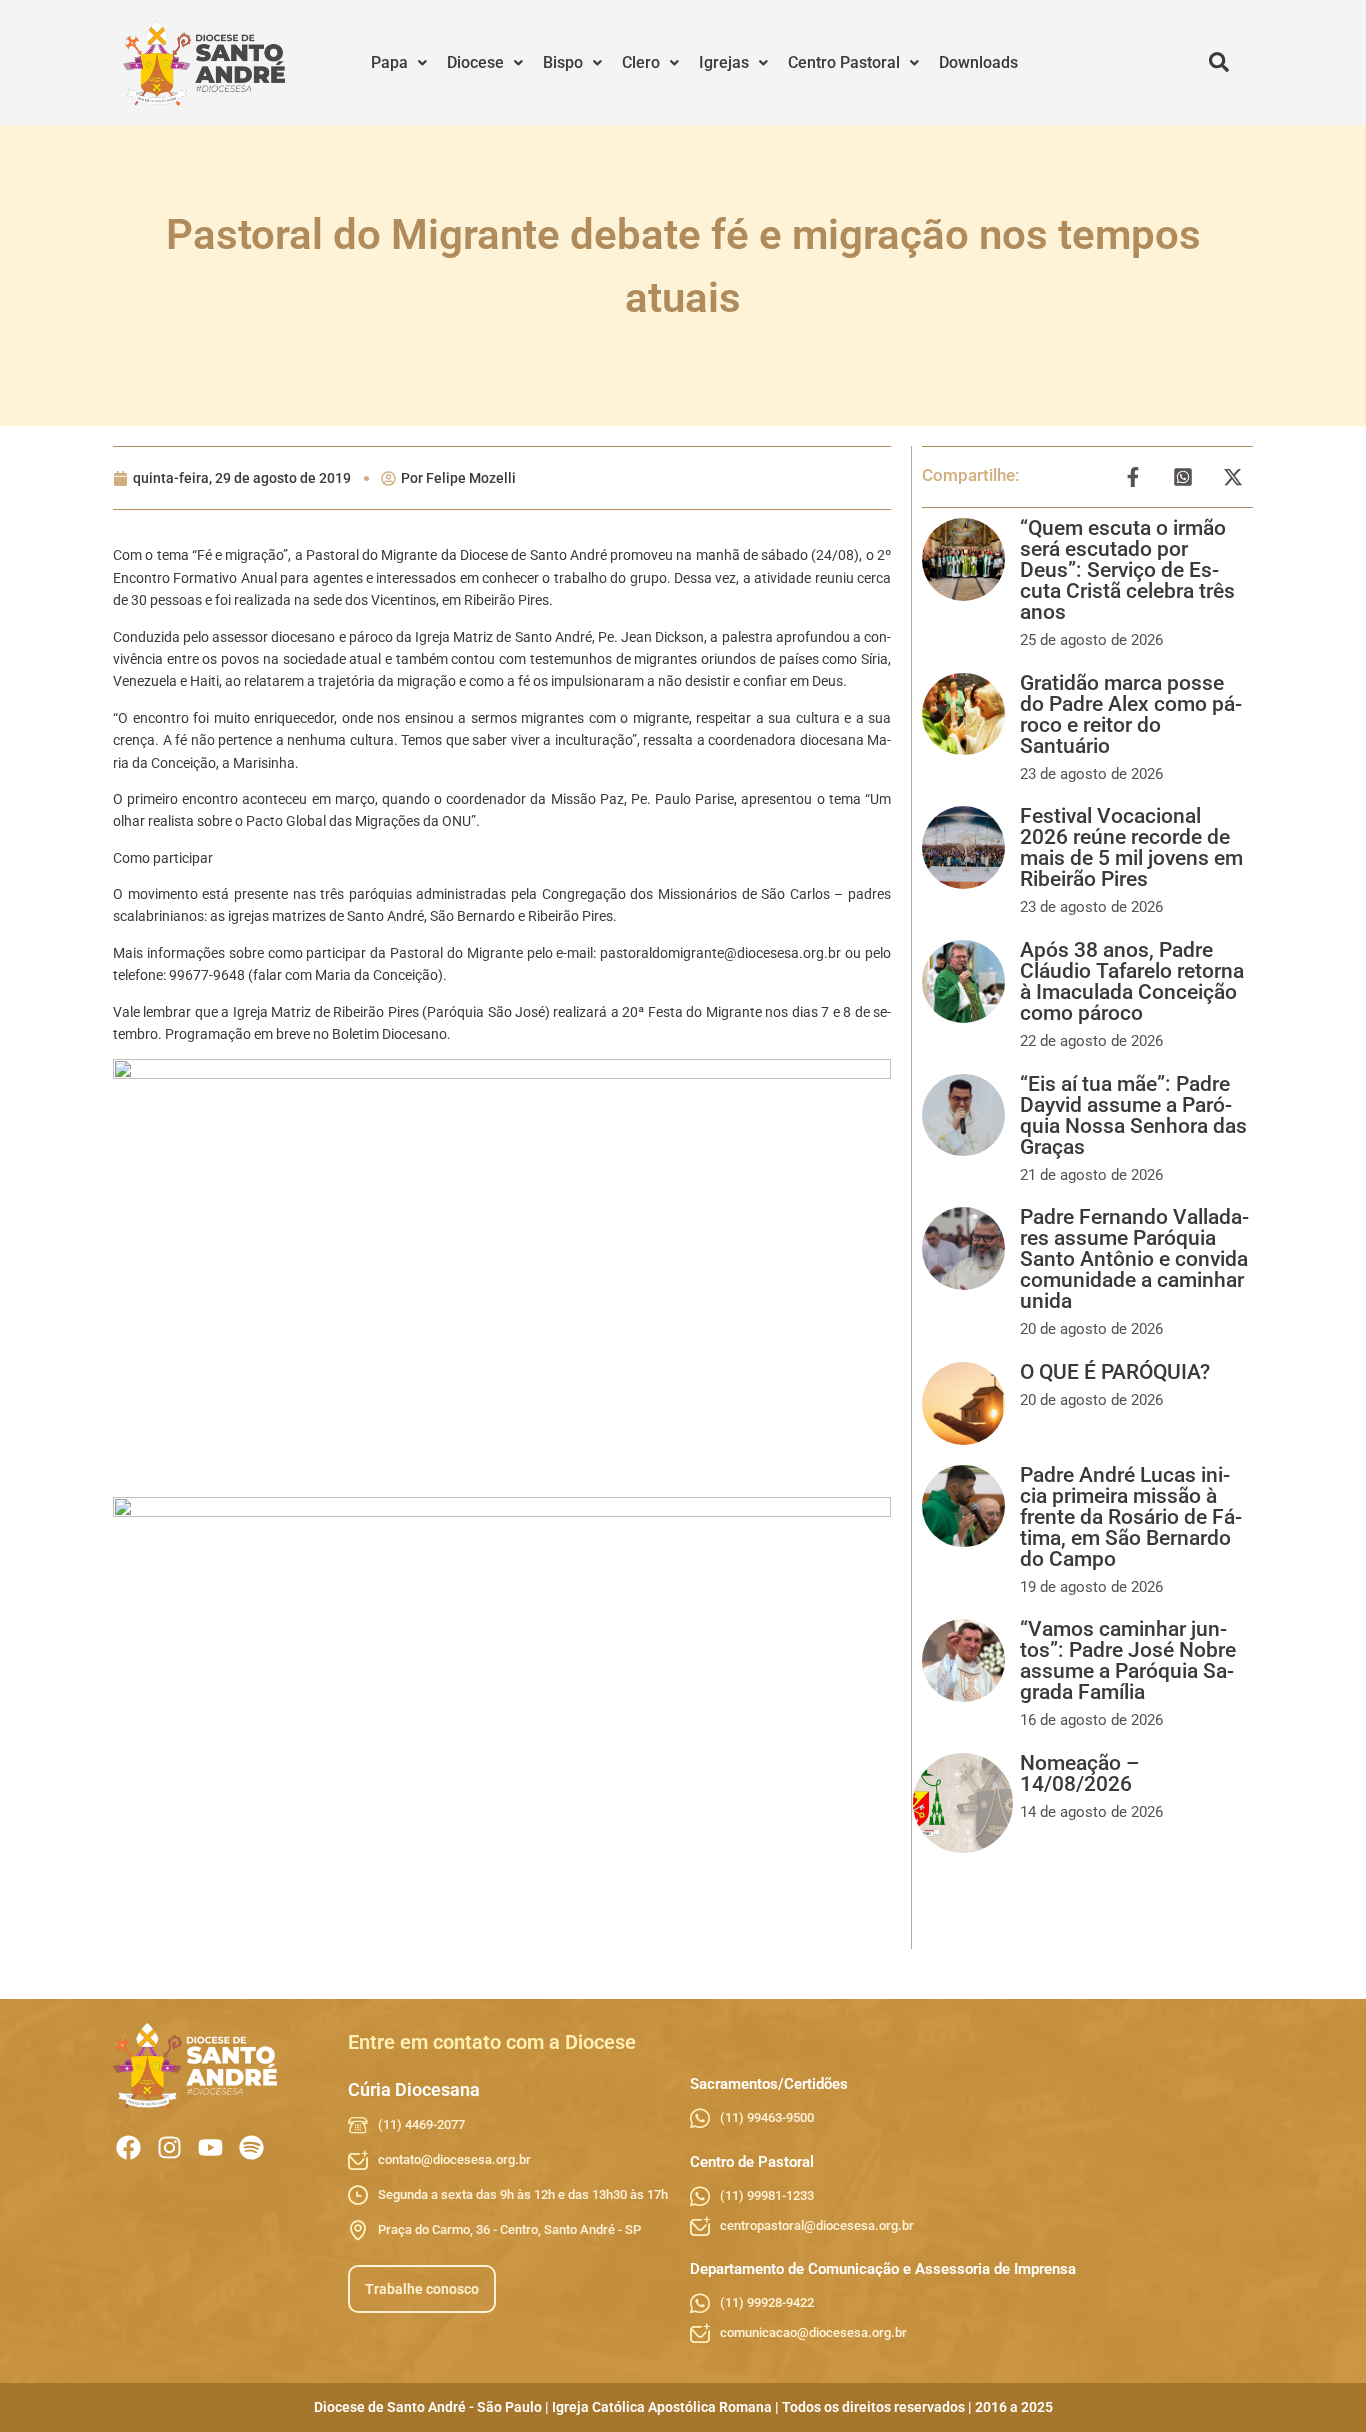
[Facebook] (128, 2147)
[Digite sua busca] (1219, 63)
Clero (641, 62)
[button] (399, 63)
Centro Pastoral (844, 62)
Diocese (475, 62)
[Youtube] (210, 2147)
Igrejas (724, 62)
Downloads (978, 62)
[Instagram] (169, 2147)
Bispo (563, 62)
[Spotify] (251, 2147)
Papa (389, 62)
